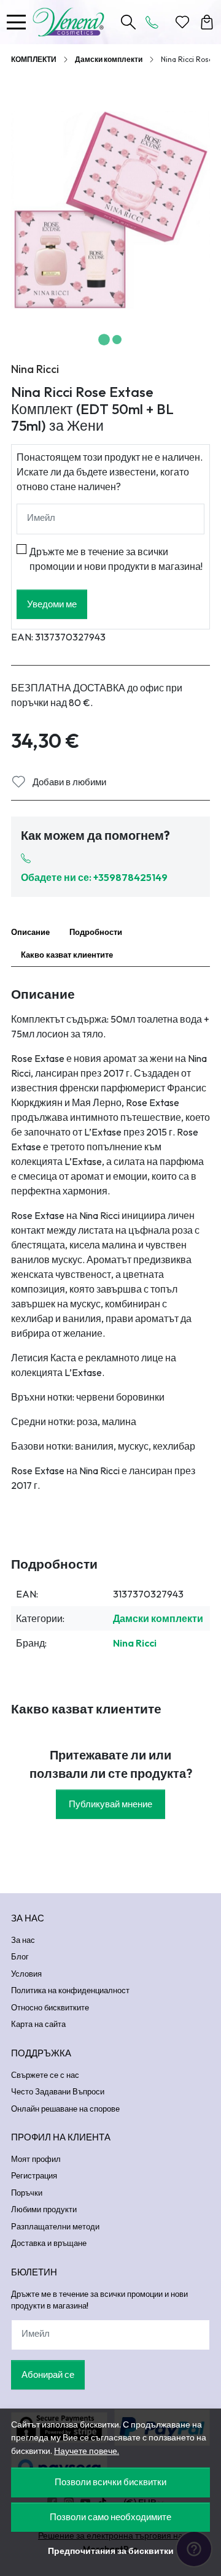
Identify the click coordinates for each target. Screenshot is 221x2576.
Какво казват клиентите (67, 955)
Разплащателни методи (55, 2226)
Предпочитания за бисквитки (111, 2551)
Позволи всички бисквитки (110, 2482)
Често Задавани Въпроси (58, 2091)
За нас (23, 1940)
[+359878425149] (155, 22)
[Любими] (182, 22)
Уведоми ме (52, 604)
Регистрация (34, 2175)
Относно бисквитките (50, 2007)
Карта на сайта (38, 2024)
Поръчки (27, 2193)
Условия (26, 1974)
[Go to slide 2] (117, 340)
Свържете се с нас (45, 2075)
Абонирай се (48, 2374)
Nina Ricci (35, 369)
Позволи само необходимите (110, 2517)
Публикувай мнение (110, 1804)
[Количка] (207, 22)
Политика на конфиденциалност (70, 1990)
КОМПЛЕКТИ (34, 59)
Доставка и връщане (49, 2243)
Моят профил (36, 2159)
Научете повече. (87, 2451)
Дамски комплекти (109, 59)
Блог (20, 1956)
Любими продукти (44, 2209)
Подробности (96, 932)
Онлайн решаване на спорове (65, 2109)
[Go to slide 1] (104, 340)
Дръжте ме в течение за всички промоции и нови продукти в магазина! (116, 559)
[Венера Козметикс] (72, 22)
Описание (30, 932)
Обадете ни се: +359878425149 (94, 877)
